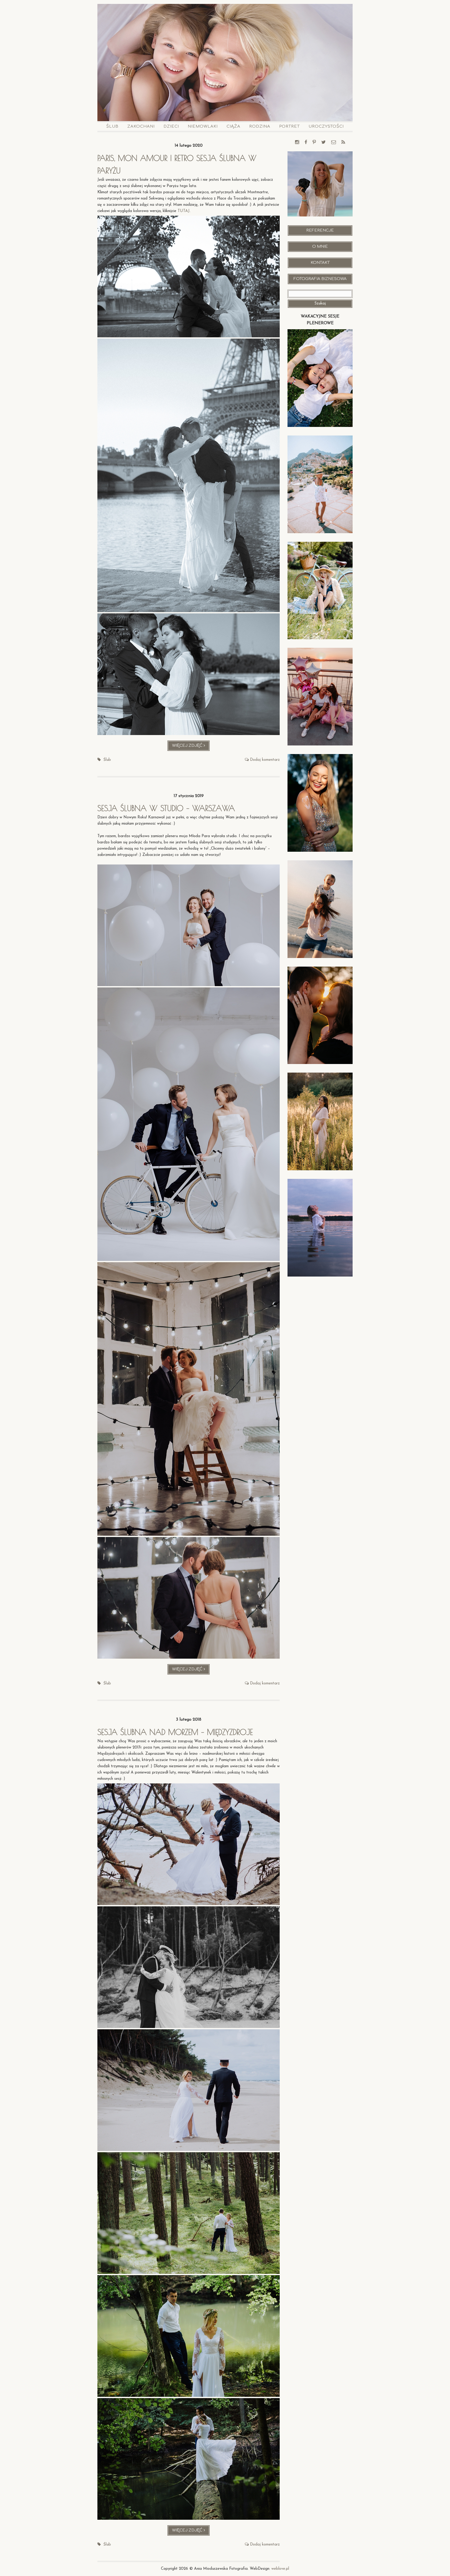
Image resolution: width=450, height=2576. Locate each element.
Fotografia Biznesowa (320, 279)
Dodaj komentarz (265, 760)
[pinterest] (314, 143)
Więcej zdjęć (191, 747)
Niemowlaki (203, 126)
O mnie (320, 247)
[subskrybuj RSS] (343, 143)
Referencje (320, 230)
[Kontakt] (334, 143)
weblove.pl (280, 2569)
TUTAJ (184, 211)
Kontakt (320, 263)
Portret (289, 126)
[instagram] (297, 143)
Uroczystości (326, 126)
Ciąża (233, 126)
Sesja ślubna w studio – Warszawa (166, 808)
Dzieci (171, 126)
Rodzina (260, 126)
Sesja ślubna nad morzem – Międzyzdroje (175, 1732)
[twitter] (324, 143)
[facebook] (306, 143)
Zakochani (141, 126)
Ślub (112, 126)
